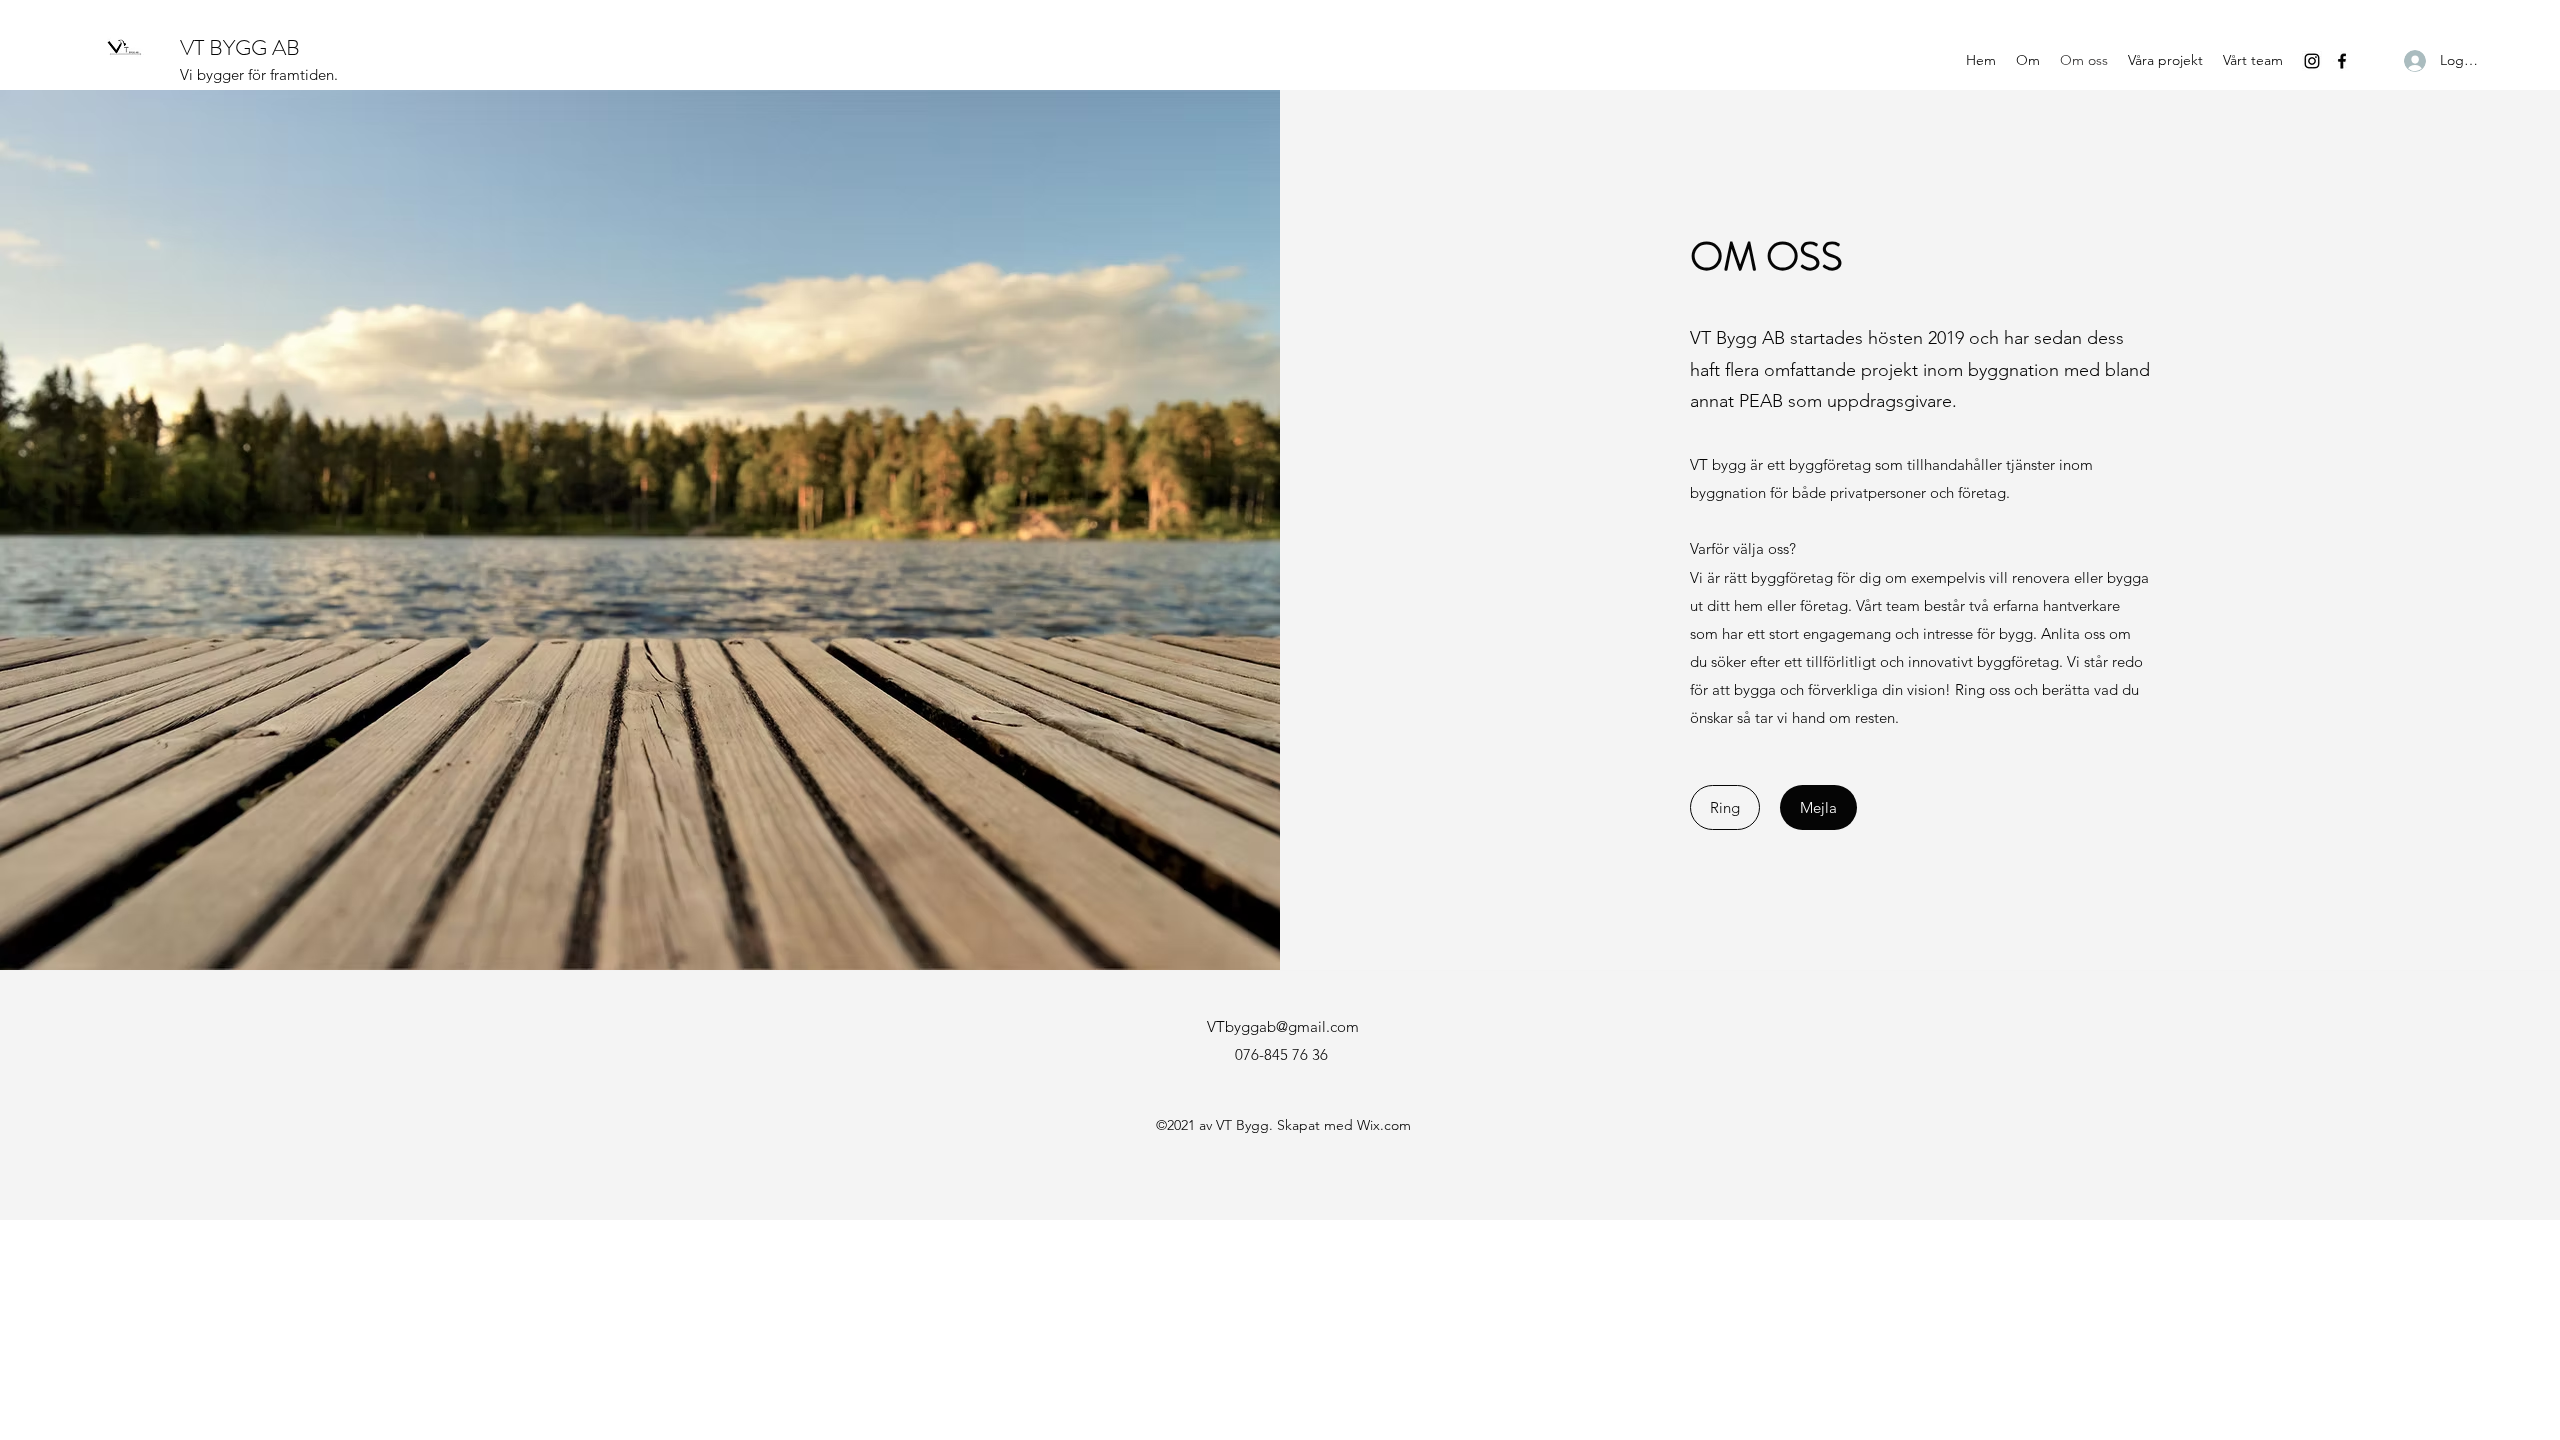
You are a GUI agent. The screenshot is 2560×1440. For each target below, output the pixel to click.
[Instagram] (2312, 61)
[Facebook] (2342, 61)
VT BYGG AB (240, 47)
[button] (1725, 807)
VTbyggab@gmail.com (1283, 1026)
